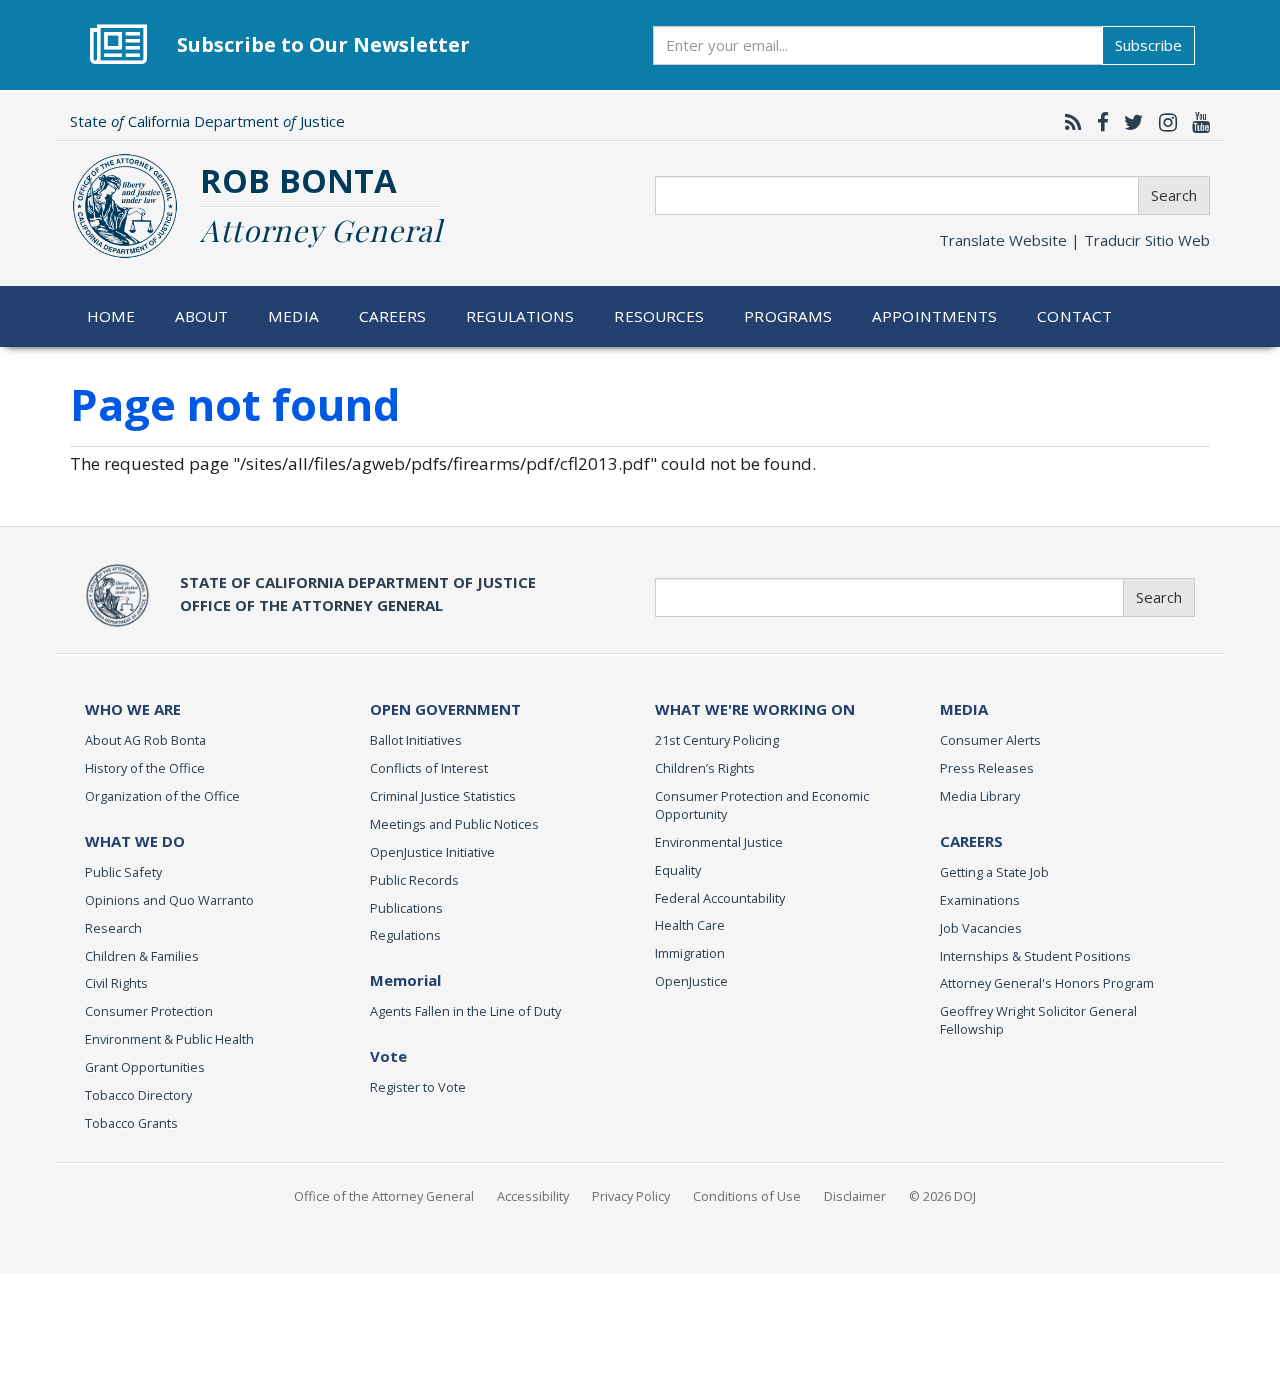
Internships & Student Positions (1035, 956)
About (202, 316)
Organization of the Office (162, 796)
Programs (788, 316)
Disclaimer (855, 1196)
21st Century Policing (717, 740)
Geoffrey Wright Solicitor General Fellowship (1038, 1020)
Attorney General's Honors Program (1047, 983)
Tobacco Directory (138, 1095)
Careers (393, 316)
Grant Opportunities (145, 1067)
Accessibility (533, 1196)
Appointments (935, 316)
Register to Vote (418, 1087)
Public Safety (123, 872)
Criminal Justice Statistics (443, 796)
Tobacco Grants (131, 1123)
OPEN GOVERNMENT (445, 709)
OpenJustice (691, 981)
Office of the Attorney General (384, 1196)
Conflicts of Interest (429, 768)
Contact (1074, 316)
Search (1174, 195)
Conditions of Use (747, 1196)
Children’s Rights (705, 768)
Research (113, 928)
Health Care (690, 925)
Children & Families (142, 956)
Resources (659, 316)
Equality (678, 870)
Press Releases (987, 768)
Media (293, 316)
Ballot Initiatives (416, 740)
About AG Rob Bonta (145, 740)
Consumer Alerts (990, 740)
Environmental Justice (719, 842)
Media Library (980, 796)
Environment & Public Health (169, 1039)
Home (111, 316)
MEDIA (964, 709)
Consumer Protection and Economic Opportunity (762, 805)
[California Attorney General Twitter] (1129, 122)
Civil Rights (116, 983)
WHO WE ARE (133, 709)
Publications (406, 908)
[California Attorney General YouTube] (1196, 122)
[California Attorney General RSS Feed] (1068, 122)
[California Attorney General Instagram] (1163, 122)
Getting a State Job (994, 872)
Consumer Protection (149, 1011)
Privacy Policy (631, 1196)
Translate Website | (1074, 240)
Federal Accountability (720, 898)
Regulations (520, 316)
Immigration (690, 953)
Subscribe (1148, 45)
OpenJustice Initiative (432, 852)
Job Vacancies (981, 928)
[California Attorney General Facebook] (1098, 122)
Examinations (980, 900)
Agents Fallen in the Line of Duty (465, 1011)
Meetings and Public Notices (454, 824)
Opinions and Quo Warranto (169, 900)
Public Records (414, 880)
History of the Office (145, 768)
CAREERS (971, 841)
